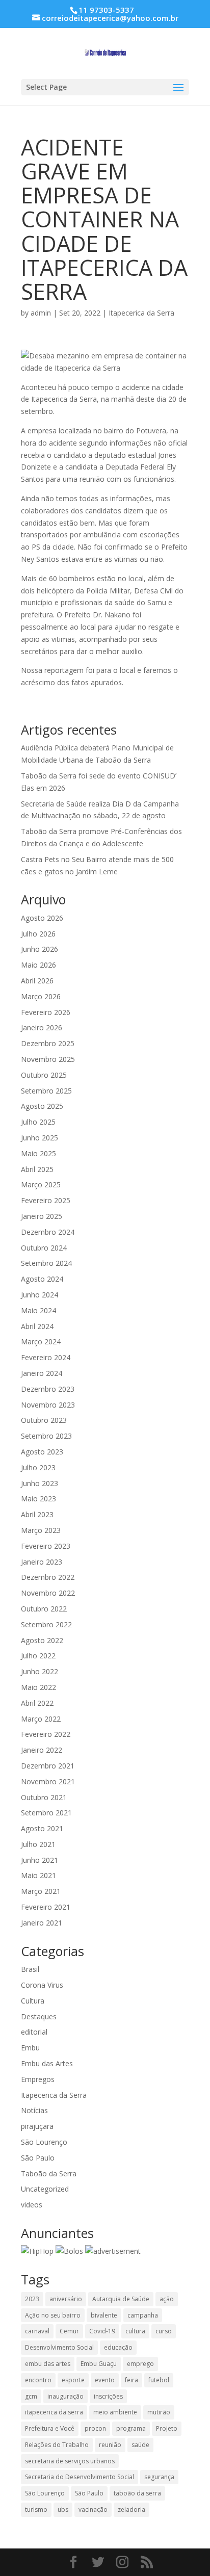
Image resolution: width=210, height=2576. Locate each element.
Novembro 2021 (48, 1781)
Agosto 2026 (42, 918)
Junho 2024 (40, 1295)
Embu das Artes (47, 2063)
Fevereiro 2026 (46, 1012)
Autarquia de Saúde (121, 2299)
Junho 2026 (40, 949)
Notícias (34, 2110)
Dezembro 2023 (48, 1389)
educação (118, 2347)
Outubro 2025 (44, 1075)
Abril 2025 (37, 1169)
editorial (34, 2032)
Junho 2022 (40, 1671)
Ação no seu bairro (53, 2315)
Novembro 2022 (48, 1593)
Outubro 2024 (44, 1248)
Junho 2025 (40, 1138)
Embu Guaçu (99, 2364)
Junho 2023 (40, 1483)
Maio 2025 (38, 1153)
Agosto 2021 (42, 1828)
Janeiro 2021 (42, 1923)
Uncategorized (45, 2189)
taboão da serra (137, 2493)
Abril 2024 (37, 1326)
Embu (30, 2048)
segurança (159, 2477)
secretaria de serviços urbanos (70, 2461)
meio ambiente (115, 2412)
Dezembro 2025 (48, 1043)
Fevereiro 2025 (46, 1200)
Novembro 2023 (48, 1405)
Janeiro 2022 (42, 1750)
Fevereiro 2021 (46, 1907)
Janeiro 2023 (42, 1562)
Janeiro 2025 (42, 1216)
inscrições (108, 2396)
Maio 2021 (38, 1875)
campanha (143, 2315)
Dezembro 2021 (48, 1766)
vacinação (93, 2509)
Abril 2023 (37, 1514)
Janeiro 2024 (42, 1373)
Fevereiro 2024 (46, 1357)
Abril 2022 (37, 1703)
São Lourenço (44, 2142)
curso (164, 2331)
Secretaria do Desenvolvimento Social (80, 2477)
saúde (140, 2445)
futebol (159, 2380)
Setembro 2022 (46, 1624)
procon (95, 2428)
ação (167, 2299)
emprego (140, 2364)
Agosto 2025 (42, 1106)
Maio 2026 (38, 965)
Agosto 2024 (42, 1279)
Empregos (38, 2079)
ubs (63, 2509)
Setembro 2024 (46, 1263)
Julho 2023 (38, 1467)
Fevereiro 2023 (46, 1546)
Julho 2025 (38, 1122)
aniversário (66, 2299)
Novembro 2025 (48, 1059)
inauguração (65, 2396)
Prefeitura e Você (50, 2428)
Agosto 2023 (42, 1452)
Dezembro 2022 (48, 1577)
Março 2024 (41, 1342)
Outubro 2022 (44, 1609)
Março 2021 (41, 1891)
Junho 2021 (40, 1860)
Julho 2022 (38, 1656)
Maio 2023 (38, 1499)
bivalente (104, 2315)
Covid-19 (102, 2331)
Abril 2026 (37, 981)
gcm (31, 2396)
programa (131, 2428)
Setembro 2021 (46, 1813)
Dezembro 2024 (48, 1232)
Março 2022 (41, 1719)
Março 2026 (41, 996)
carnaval (37, 2331)
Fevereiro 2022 (46, 1734)
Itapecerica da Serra (141, 313)
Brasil (30, 1969)
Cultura (33, 2001)
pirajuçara (37, 2126)
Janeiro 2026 (42, 1027)
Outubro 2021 (44, 1797)
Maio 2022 (38, 1687)
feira (132, 2380)
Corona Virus (42, 1985)
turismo (36, 2509)
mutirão (159, 2412)
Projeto (167, 2428)
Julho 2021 (38, 1844)
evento (105, 2380)
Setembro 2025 (46, 1091)
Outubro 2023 (44, 1420)
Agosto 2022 (42, 1640)
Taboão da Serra (49, 2174)
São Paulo (38, 2158)
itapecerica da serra (54, 2412)
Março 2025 (41, 1185)
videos (32, 2205)
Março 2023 (41, 1530)
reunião (110, 2445)
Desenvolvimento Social (59, 2347)
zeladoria (132, 2509)
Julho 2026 (38, 934)
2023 (32, 2299)
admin (41, 313)
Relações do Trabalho (57, 2445)
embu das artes (48, 2364)
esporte (73, 2380)
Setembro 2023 (46, 1436)
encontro (38, 2380)
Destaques (39, 2016)
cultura (135, 2331)
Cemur (69, 2331)
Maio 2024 (38, 1310)
